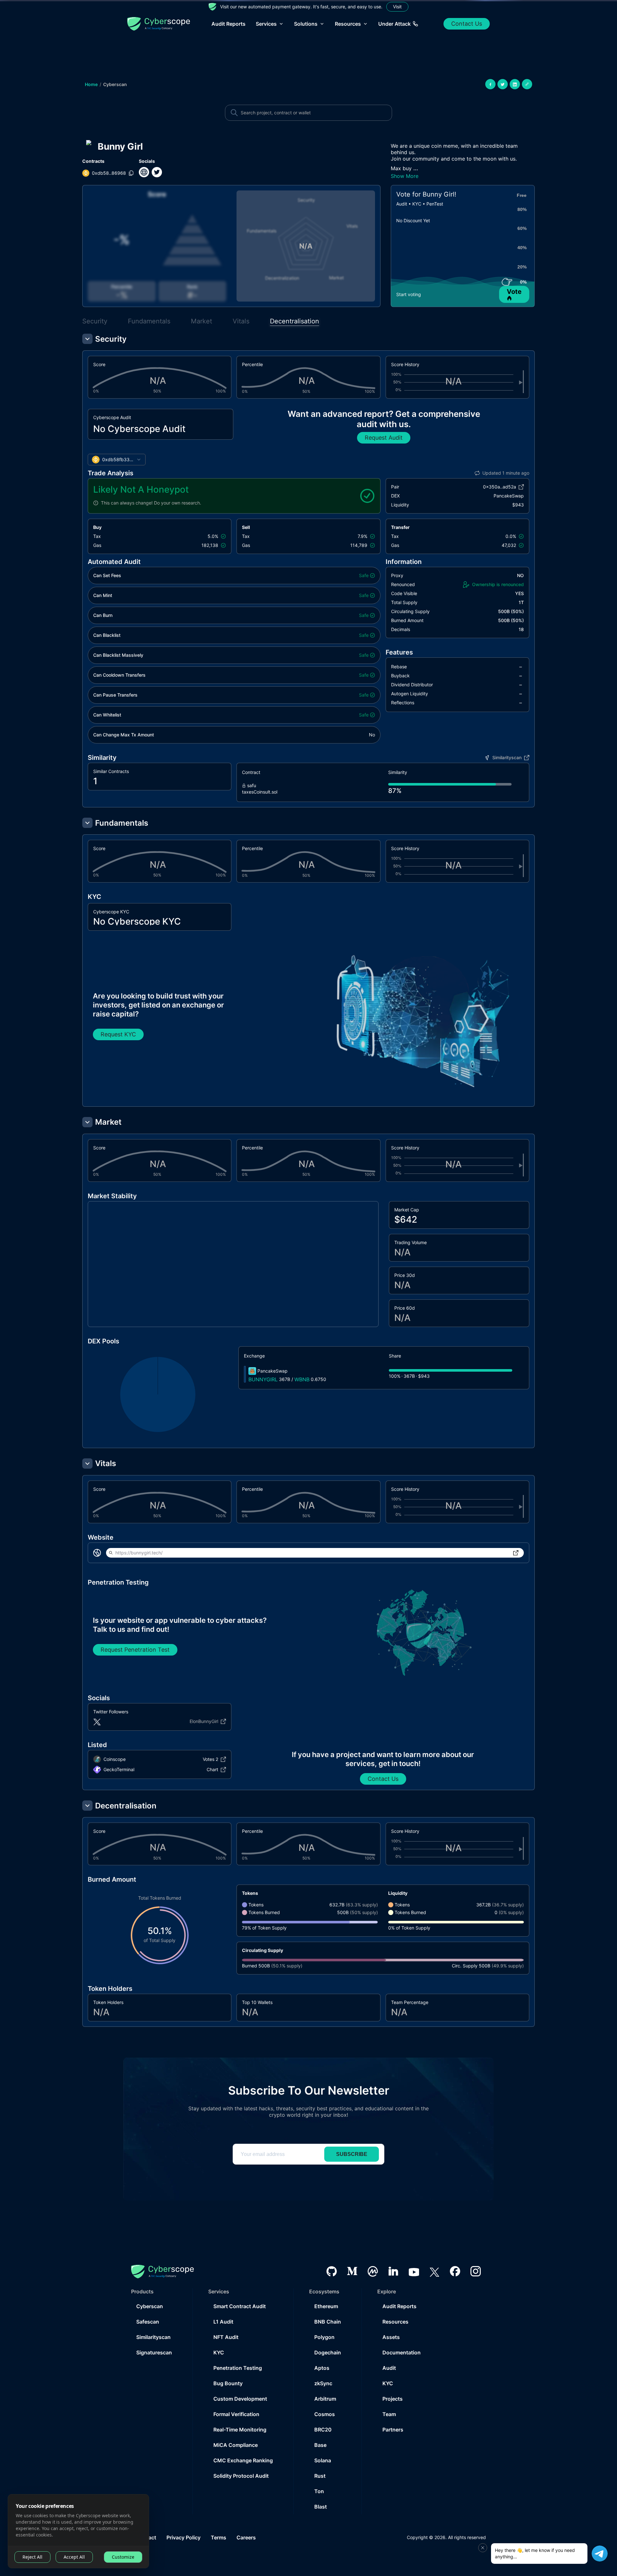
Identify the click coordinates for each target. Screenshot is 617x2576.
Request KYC (118, 1034)
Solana (323, 2460)
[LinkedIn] (393, 2271)
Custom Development (240, 2399)
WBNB (302, 1379)
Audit (389, 2368)
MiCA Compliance (236, 2445)
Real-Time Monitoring (240, 2430)
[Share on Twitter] (503, 84)
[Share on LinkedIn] (515, 84)
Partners (393, 2430)
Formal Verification (236, 2414)
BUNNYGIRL (263, 1379)
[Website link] (144, 172)
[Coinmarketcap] (373, 2271)
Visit (397, 7)
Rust (320, 2476)
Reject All (32, 2557)
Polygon (324, 2337)
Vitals (241, 321)
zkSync (323, 2383)
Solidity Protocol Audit (241, 2476)
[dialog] (78, 2531)
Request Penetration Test (135, 1650)
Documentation (402, 2352)
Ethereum (326, 2306)
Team (389, 2414)
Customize (123, 2557)
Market (201, 321)
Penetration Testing (238, 2368)
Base (320, 2445)
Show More (405, 176)
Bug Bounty (228, 2383)
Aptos (322, 2368)
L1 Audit (223, 2322)
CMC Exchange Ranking (243, 2460)
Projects (393, 2399)
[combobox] (117, 460)
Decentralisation (295, 321)
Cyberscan (115, 84)
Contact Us (467, 24)
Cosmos (325, 2414)
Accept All (74, 2557)
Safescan (148, 2322)
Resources (395, 2322)
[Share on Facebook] (490, 84)
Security (95, 321)
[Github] (332, 2271)
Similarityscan (153, 2337)
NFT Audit (226, 2337)
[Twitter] (434, 2271)
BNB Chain (328, 2322)
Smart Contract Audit (240, 2306)
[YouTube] (414, 2271)
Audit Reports (228, 24)
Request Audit (384, 438)
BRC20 (323, 2430)
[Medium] (352, 2271)
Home (91, 84)
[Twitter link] (157, 172)
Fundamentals (149, 321)
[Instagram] (476, 2271)
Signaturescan (154, 2352)
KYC (219, 2352)
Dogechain (328, 2352)
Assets (391, 2337)
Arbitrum (325, 2399)
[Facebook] (455, 2271)
